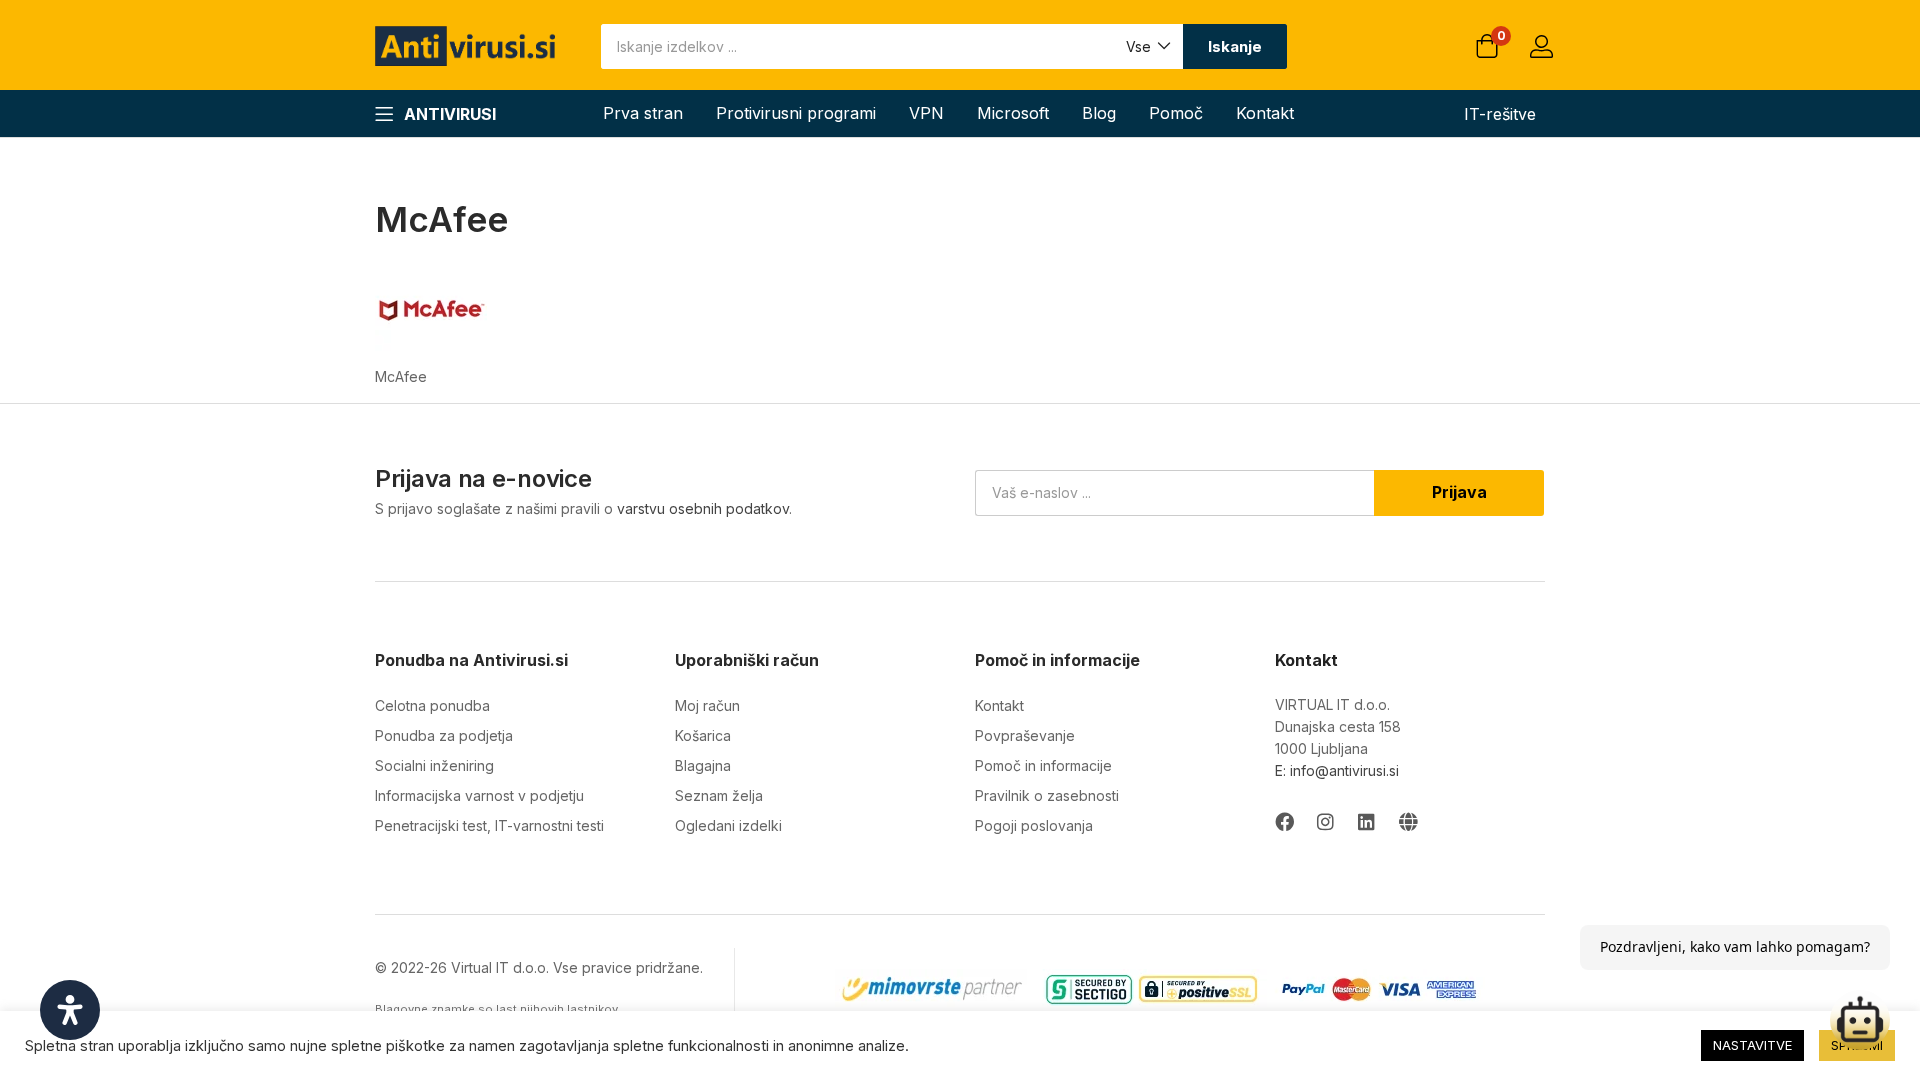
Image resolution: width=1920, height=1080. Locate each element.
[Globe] (1407, 821)
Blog (1099, 113)
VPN (926, 113)
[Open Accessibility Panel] (70, 1010)
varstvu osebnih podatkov (703, 508)
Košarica (703, 735)
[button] (1147, 46)
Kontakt (1265, 113)
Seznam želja (719, 795)
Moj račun (707, 705)
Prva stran (643, 113)
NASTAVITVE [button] (1752, 1045)
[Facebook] (1284, 821)
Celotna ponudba (432, 705)
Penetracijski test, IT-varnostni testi (489, 825)
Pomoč (1176, 113)
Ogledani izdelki (728, 825)
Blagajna (703, 765)
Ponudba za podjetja (444, 735)
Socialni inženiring (434, 765)
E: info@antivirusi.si (1337, 770)
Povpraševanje (1025, 735)
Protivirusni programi (796, 113)
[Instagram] (1325, 821)
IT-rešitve (1500, 114)
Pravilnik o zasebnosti (1047, 795)
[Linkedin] (1366, 821)
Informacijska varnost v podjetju (479, 795)
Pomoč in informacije (1043, 765)
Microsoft (1013, 113)
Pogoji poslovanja (1034, 825)
